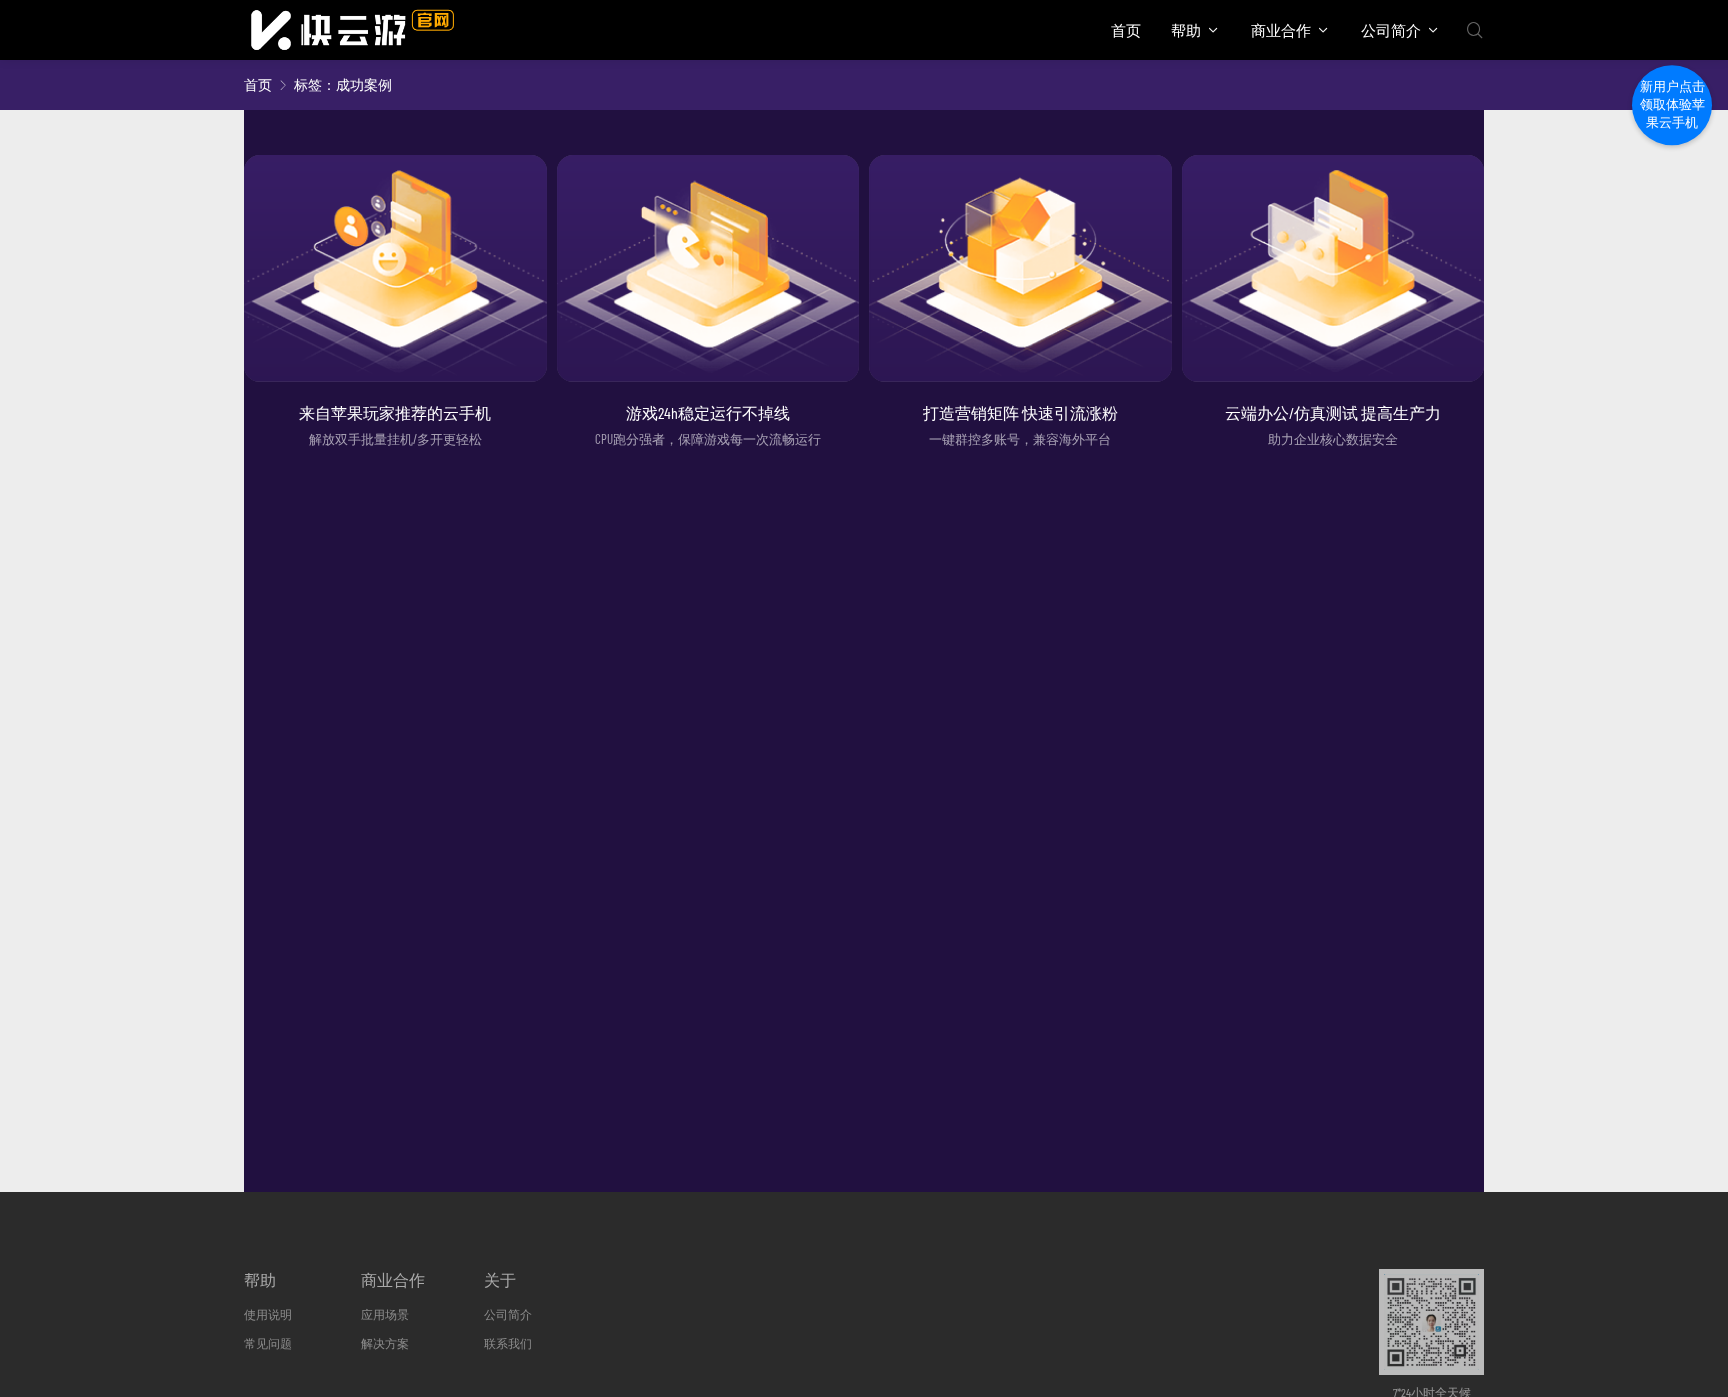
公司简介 (1391, 30)
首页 (1126, 30)
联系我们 (508, 1343)
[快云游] (352, 30)
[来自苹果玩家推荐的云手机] (395, 268)
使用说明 (268, 1314)
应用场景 (385, 1314)
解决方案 (385, 1343)
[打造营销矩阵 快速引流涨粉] (1020, 268)
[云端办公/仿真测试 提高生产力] (1333, 268)
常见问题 (268, 1343)
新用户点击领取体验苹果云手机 (1672, 114)
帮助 (1186, 30)
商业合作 (1281, 30)
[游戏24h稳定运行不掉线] (708, 268)
